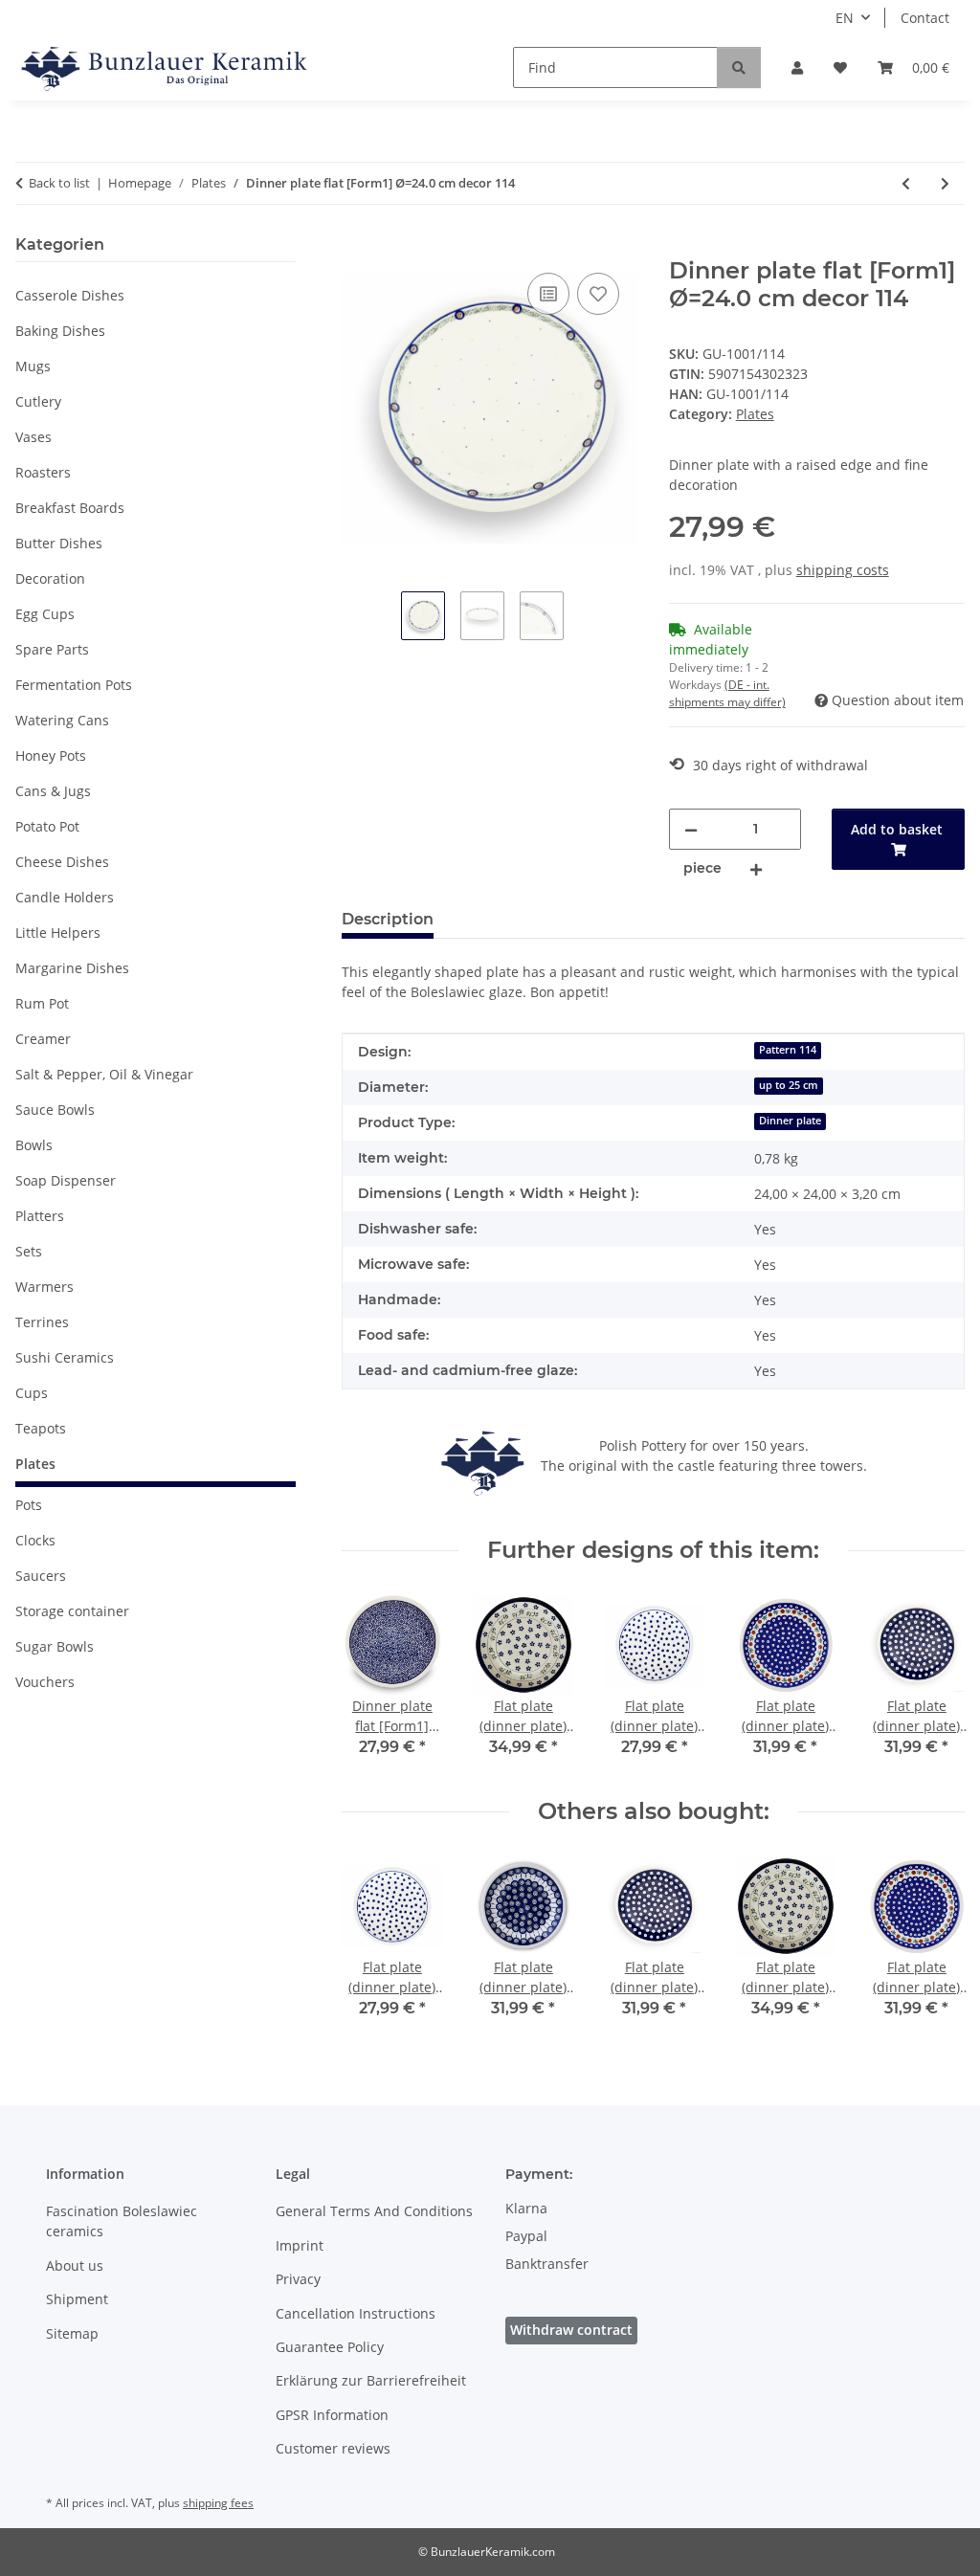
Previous (374, 1681)
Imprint (300, 2245)
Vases (33, 437)
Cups (32, 1393)
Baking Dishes (60, 331)
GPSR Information (332, 2415)
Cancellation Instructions (356, 2313)
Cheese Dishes (62, 862)
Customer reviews (333, 2448)
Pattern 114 (788, 1050)
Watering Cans (62, 720)
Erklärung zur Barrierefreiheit (371, 2380)
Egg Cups (45, 614)
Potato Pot (47, 826)
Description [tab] (388, 919)
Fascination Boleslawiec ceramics (122, 2221)
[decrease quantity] (691, 829)
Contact (925, 18)
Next (934, 1681)
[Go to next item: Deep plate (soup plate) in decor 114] (945, 183)
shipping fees (218, 2503)
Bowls (34, 1145)
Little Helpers (58, 933)
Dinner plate (790, 1121)
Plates (755, 414)
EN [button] (845, 18)
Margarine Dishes (72, 968)
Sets (29, 1251)
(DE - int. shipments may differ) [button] (727, 693)
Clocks (35, 1540)
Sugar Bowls (55, 1646)
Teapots (41, 1428)
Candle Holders (65, 897)
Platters (40, 1216)
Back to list (59, 183)
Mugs (33, 366)
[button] (797, 67)
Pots (29, 1505)
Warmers (45, 1287)
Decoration (50, 578)
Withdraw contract (571, 2330)
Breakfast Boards (70, 508)
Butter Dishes (59, 543)
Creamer (43, 1039)
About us (75, 2265)
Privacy (298, 2279)
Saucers (41, 1576)
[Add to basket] (357, 247)
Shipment (77, 2299)
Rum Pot (42, 1003)
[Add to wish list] (598, 294)
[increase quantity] (756, 868)
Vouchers (45, 1682)
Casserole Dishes (70, 295)
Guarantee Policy (330, 2347)
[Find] (739, 67)
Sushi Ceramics (65, 1357)
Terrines (42, 1322)
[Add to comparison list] (548, 294)
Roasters (43, 472)
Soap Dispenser (66, 1180)
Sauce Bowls (55, 1110)
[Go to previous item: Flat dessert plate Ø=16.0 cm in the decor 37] (906, 183)
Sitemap (72, 2333)
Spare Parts (52, 649)
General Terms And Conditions (374, 2211)
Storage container (72, 1611)
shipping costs (843, 570)
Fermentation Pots (74, 685)
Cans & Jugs (53, 791)
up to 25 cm (789, 1085)
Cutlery (38, 401)
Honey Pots (51, 755)
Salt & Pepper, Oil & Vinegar (104, 1074)
